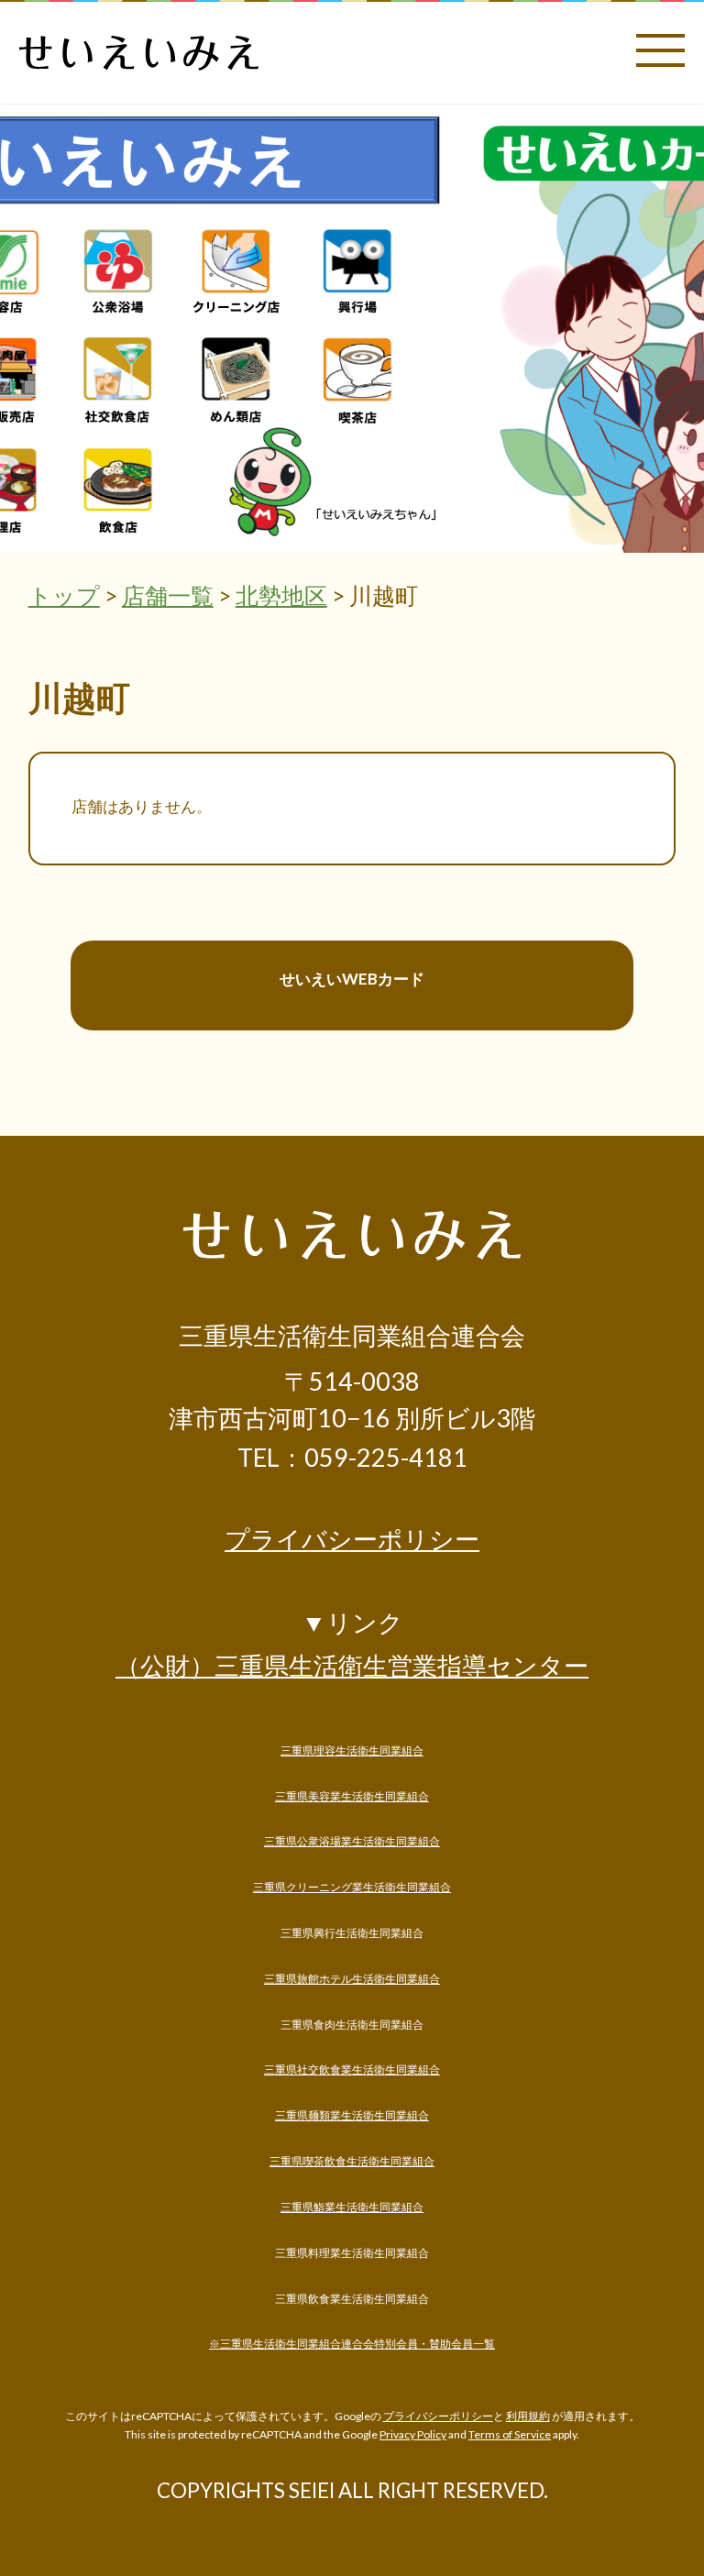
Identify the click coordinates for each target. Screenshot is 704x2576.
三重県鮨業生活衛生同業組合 (352, 2207)
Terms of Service (510, 2434)
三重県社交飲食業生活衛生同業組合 (352, 2070)
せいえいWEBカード (352, 979)
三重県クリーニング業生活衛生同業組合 (352, 1887)
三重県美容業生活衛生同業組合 (352, 1796)
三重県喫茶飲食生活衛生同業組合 (352, 2161)
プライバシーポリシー (352, 1540)
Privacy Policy (413, 2434)
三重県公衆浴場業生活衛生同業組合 (352, 1841)
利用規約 (528, 2416)
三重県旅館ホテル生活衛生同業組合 (352, 1979)
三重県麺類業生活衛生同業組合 (352, 2115)
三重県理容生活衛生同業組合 (352, 1750)
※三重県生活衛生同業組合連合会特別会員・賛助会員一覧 (352, 2344)
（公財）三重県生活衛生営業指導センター (352, 1665)
